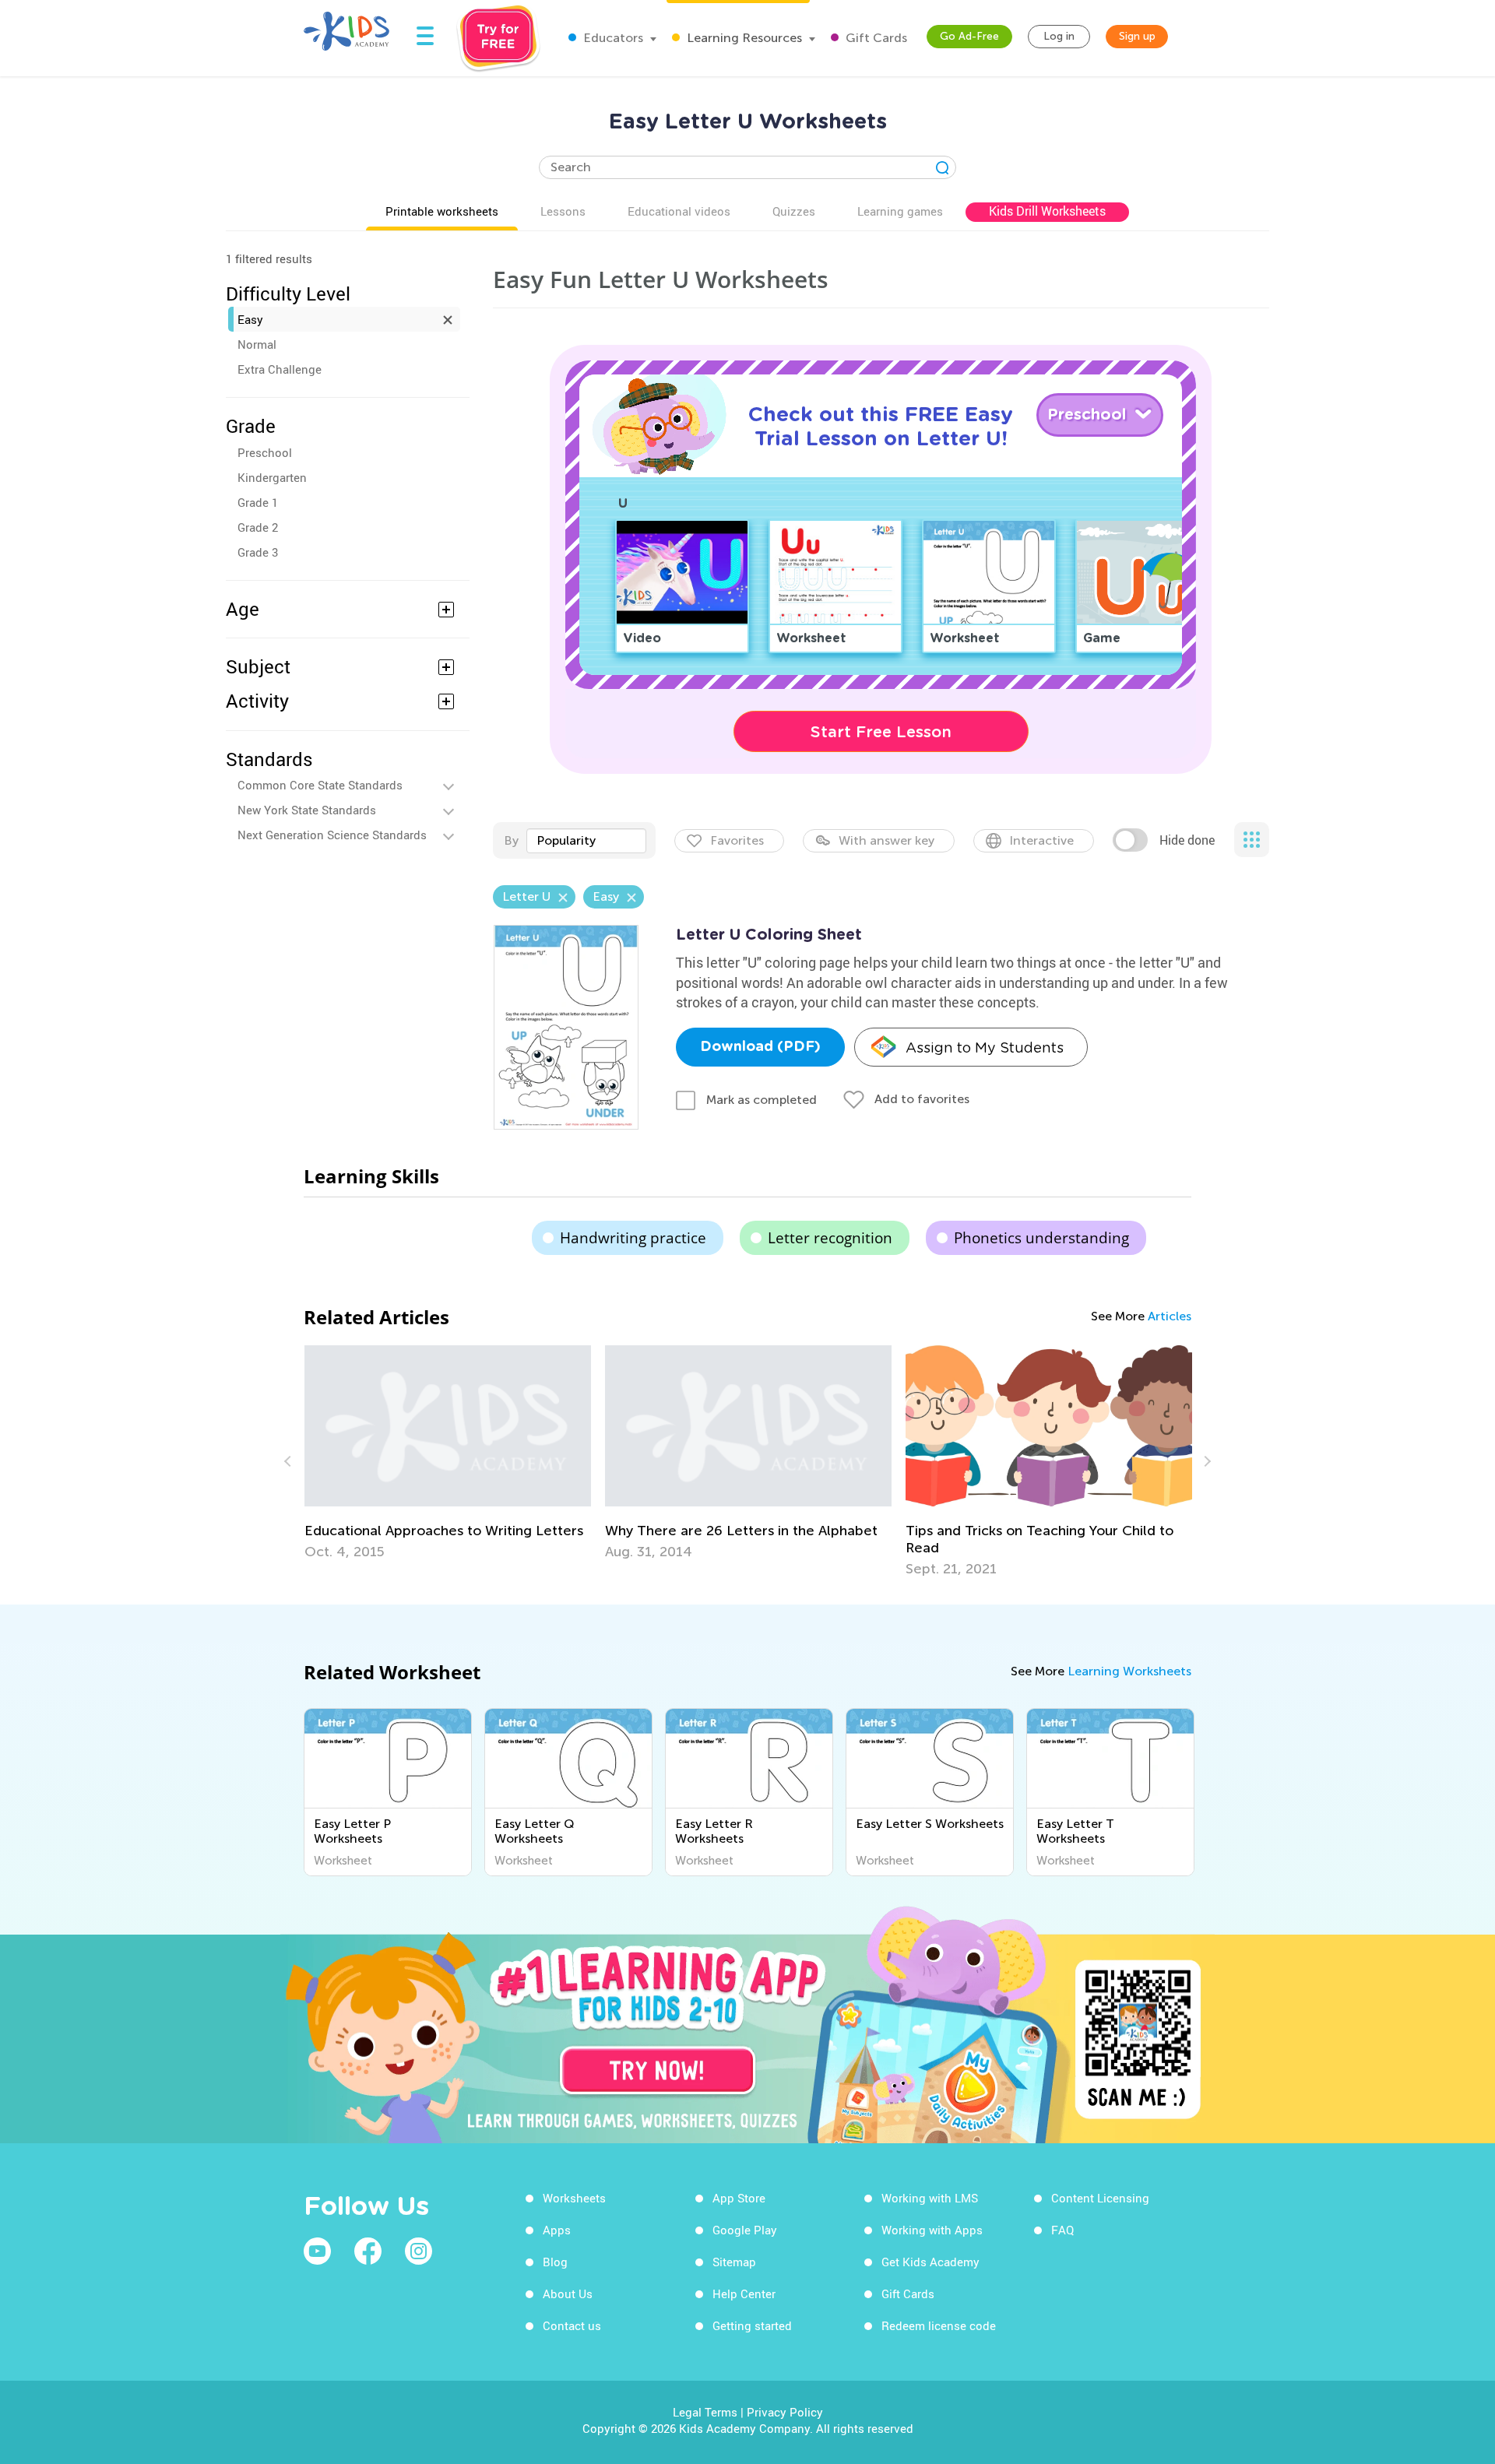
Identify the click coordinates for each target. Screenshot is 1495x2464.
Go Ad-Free (969, 36)
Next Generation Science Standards (332, 835)
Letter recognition (830, 1238)
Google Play (745, 2230)
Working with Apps (932, 2230)
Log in (1059, 36)
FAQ (1062, 2230)
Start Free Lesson (881, 732)
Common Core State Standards (320, 785)
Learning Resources (743, 38)
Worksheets (574, 2198)
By (511, 840)
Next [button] (1205, 1461)
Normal (257, 344)
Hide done (1187, 840)
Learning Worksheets (1129, 1671)
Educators (612, 38)
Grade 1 (258, 502)
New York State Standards (307, 810)
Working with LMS (930, 2198)
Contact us (572, 2325)
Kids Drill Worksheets (1047, 211)
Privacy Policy (785, 2412)
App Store (739, 2198)
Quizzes (794, 211)
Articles (1170, 1316)
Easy (250, 319)
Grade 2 (258, 527)
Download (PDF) (760, 1047)
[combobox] (586, 841)
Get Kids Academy (930, 2262)
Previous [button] (290, 1461)
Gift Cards (875, 38)
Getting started (752, 2325)
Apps (557, 2230)
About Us (568, 2294)
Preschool (265, 452)
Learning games (900, 211)
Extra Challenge (280, 369)
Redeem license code (939, 2325)
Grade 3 (258, 552)
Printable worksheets (442, 211)
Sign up (1137, 36)
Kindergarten (272, 477)
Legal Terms (705, 2412)
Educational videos (679, 211)
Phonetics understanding (1041, 1238)
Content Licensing (1100, 2198)
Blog (555, 2262)
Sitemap (734, 2262)
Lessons (563, 211)
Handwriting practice (633, 1238)
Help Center (744, 2294)
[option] (448, 1453)
